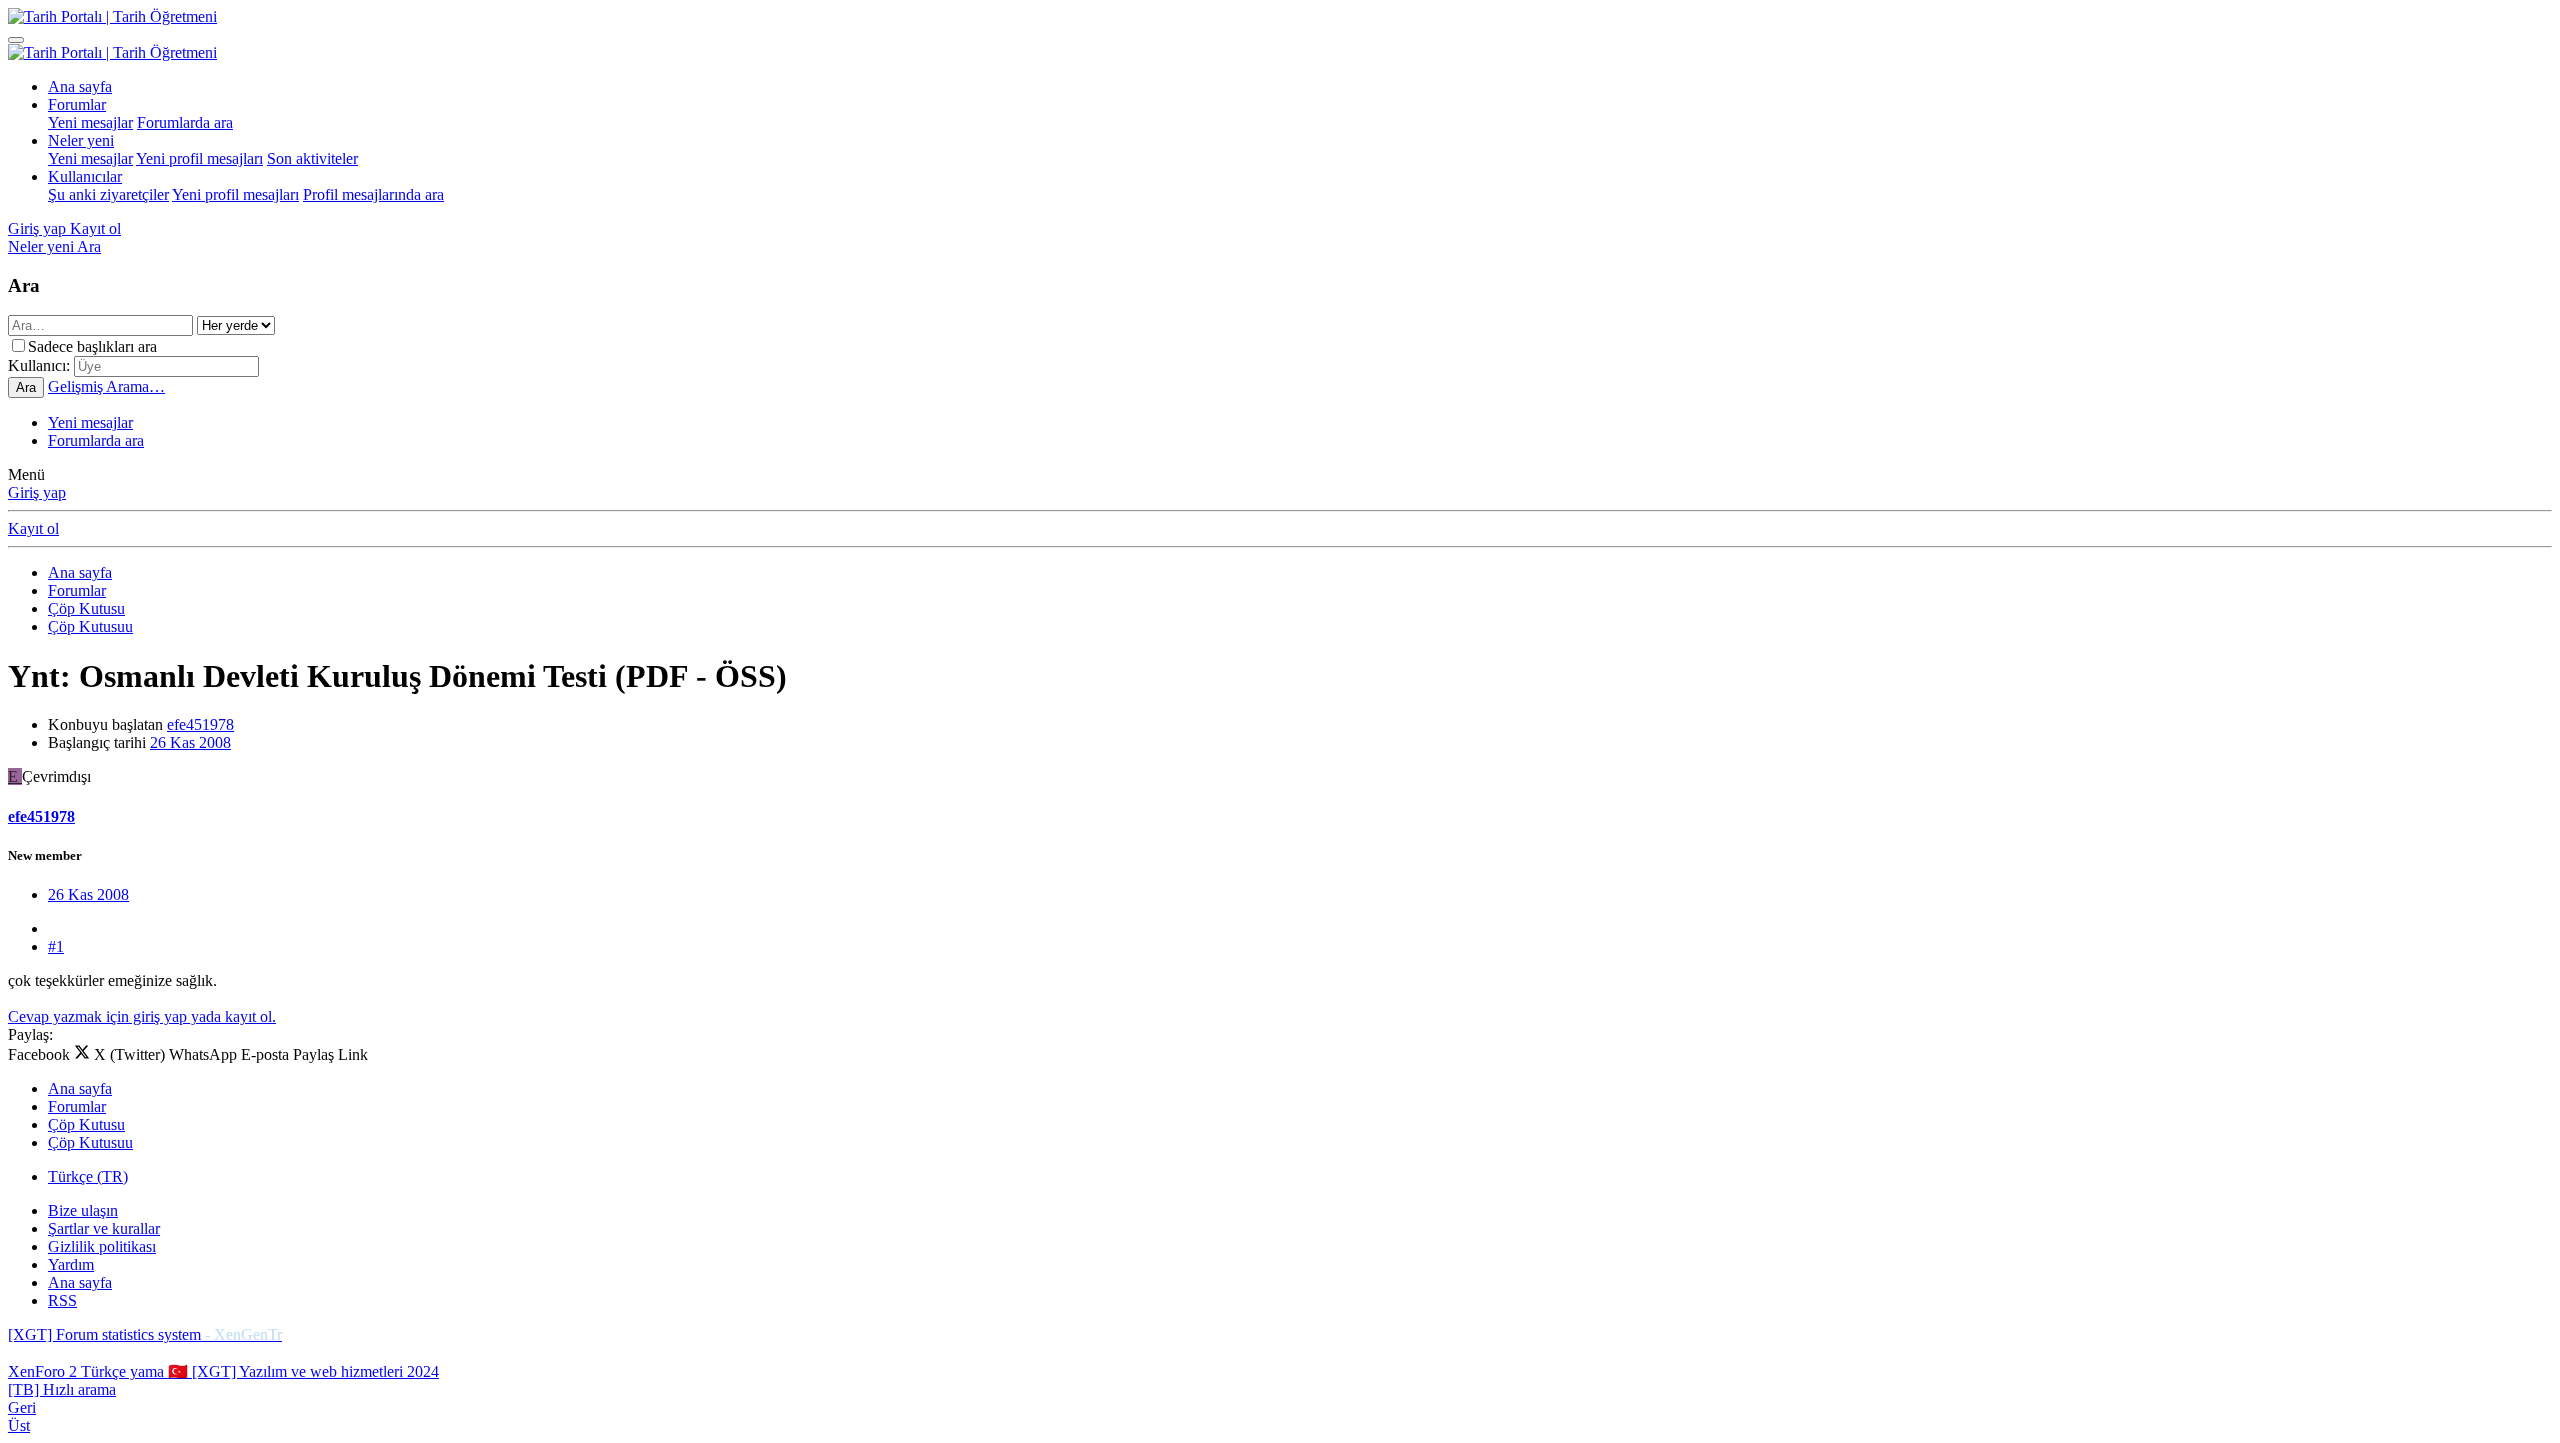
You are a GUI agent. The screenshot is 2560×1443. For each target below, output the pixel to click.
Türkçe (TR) (88, 1176)
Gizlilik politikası (102, 1246)
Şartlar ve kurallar (104, 1228)
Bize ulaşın (83, 1210)
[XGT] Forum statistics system (145, 1334)
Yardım (71, 1264)
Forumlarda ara (185, 122)
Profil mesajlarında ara (373, 194)
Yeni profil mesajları (199, 158)
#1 (56, 946)
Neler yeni (81, 140)
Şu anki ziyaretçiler (108, 194)
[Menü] (16, 40)
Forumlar (77, 104)
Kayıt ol (33, 528)
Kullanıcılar (85, 176)
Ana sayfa (80, 86)
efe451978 (200, 724)
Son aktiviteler (312, 158)
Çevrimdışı (56, 776)
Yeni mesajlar (90, 122)
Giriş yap (37, 492)
